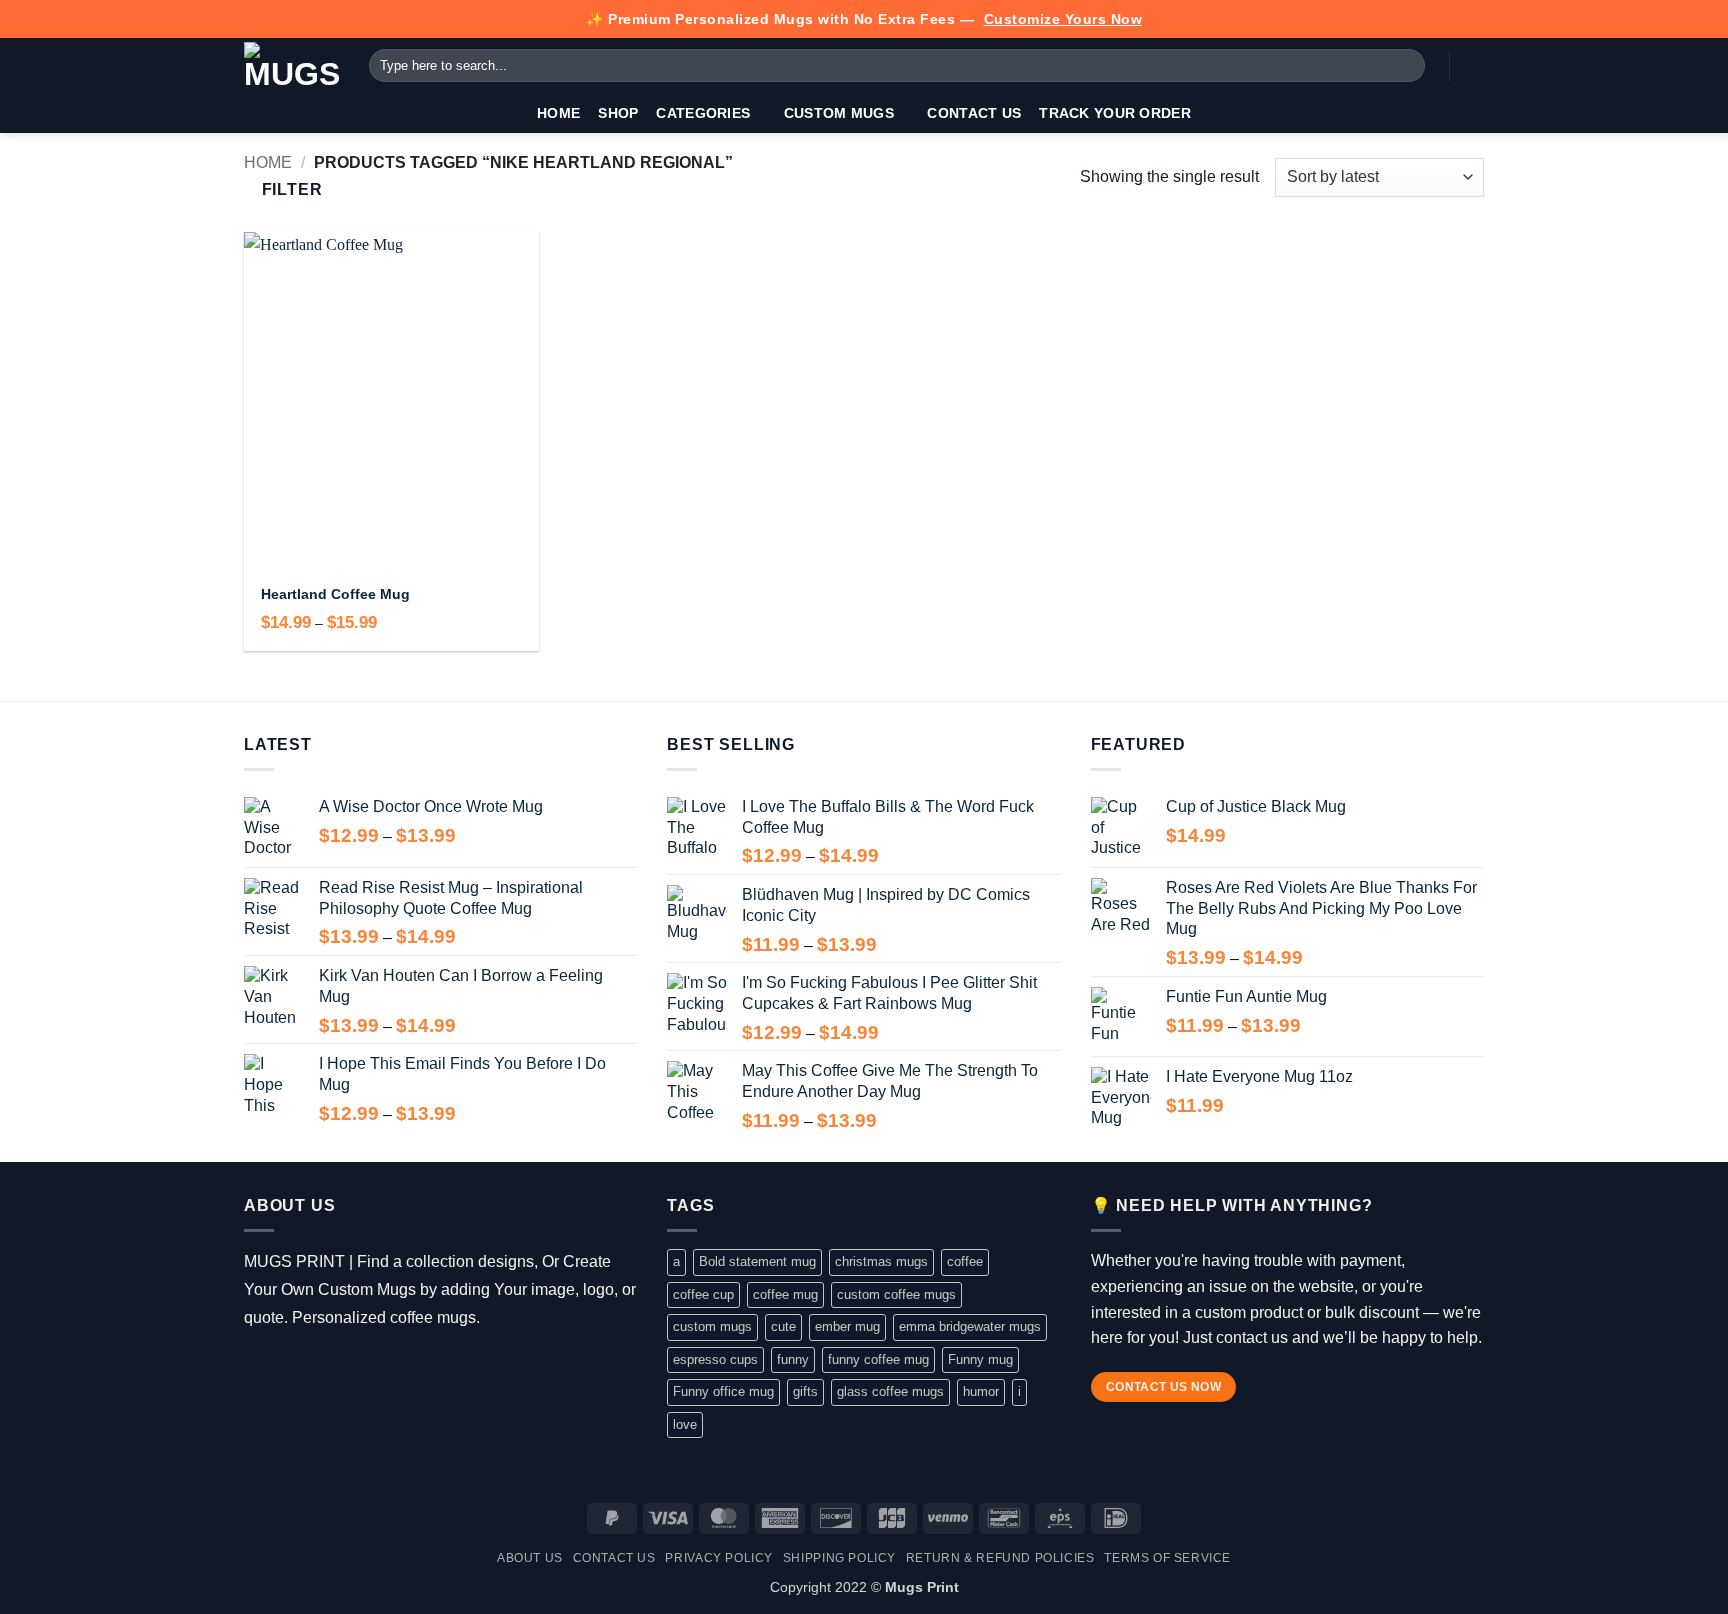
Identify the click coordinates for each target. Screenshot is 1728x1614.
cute (783, 1326)
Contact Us (974, 113)
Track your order (1115, 113)
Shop (618, 113)
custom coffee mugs (896, 1294)
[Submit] (1406, 66)
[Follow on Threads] (316, 1368)
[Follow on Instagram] (287, 1368)
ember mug (847, 1326)
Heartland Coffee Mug (335, 594)
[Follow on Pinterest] (374, 1368)
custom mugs (712, 1326)
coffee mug (785, 1294)
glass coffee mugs (890, 1391)
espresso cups (715, 1359)
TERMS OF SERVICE (1167, 1558)
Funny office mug (723, 1391)
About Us (530, 1558)
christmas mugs (881, 1261)
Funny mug (980, 1359)
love (685, 1424)
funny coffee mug (878, 1359)
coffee (965, 1261)
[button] (1474, 66)
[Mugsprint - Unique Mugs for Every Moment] (291, 66)
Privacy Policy (719, 1558)
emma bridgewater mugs (970, 1326)
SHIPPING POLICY (839, 1558)
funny (793, 1359)
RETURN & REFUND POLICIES (1000, 1558)
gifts (805, 1391)
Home (558, 113)
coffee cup (703, 1294)
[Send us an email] (345, 1368)
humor (981, 1391)
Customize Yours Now (1063, 19)
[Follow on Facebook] (258, 1368)
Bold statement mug (757, 1261)
